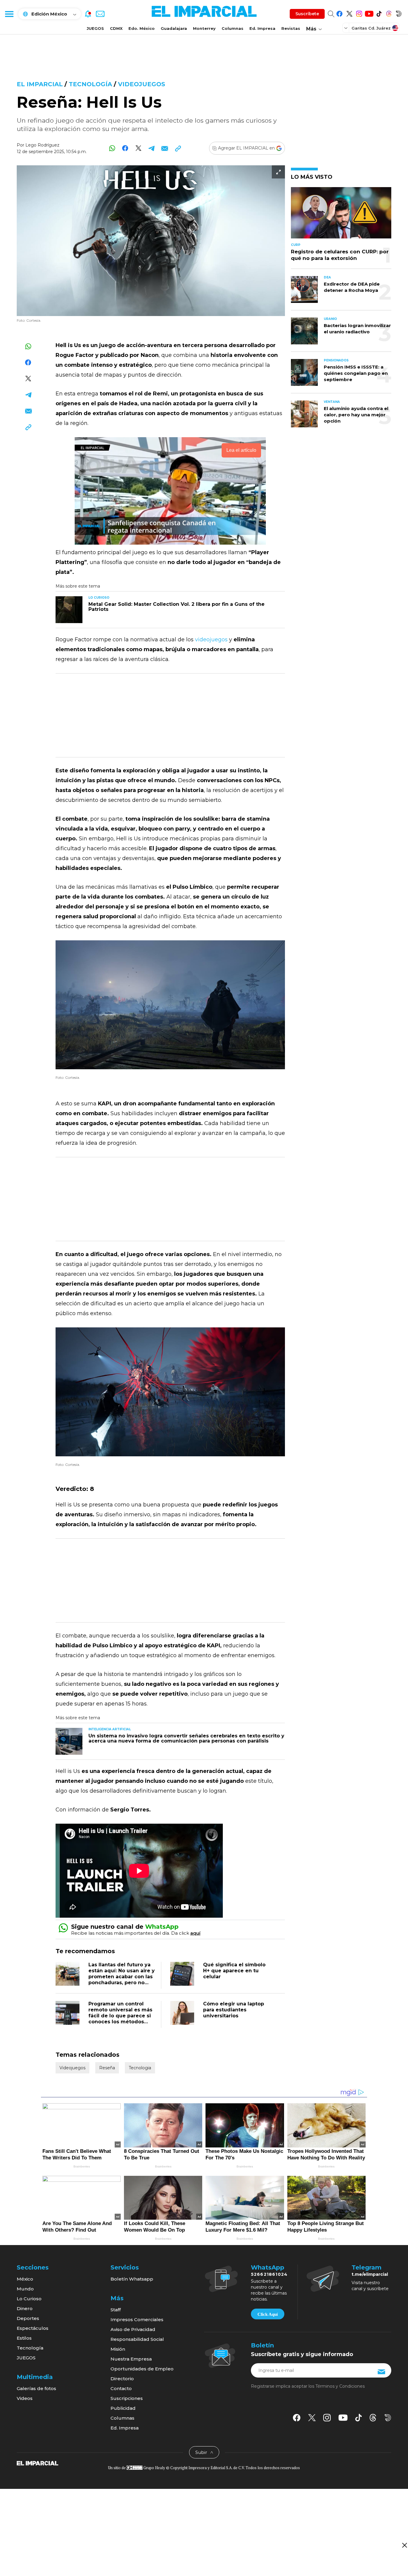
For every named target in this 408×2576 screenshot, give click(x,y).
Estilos (24, 2338)
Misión (118, 2349)
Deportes (28, 2318)
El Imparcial (40, 84)
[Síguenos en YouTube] (369, 13)
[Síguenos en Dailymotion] (399, 13)
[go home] (37, 2463)
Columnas (233, 28)
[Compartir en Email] (165, 148)
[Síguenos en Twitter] (349, 13)
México (25, 2279)
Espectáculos (33, 2328)
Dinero (25, 2308)
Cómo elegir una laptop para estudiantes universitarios (234, 2010)
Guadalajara (174, 28)
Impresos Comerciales (137, 2320)
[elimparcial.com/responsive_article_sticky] (404, 2545)
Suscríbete (307, 14)
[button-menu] (9, 14)
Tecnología (90, 84)
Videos (25, 2398)
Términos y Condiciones (340, 2386)
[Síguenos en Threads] (389, 13)
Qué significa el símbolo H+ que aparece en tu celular (234, 1971)
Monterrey (204, 28)
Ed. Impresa (262, 28)
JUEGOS (95, 28)
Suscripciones (127, 2398)
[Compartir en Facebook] (125, 148)
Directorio (122, 2379)
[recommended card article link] (69, 610)
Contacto (121, 2388)
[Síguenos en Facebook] (339, 13)
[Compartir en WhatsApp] (112, 148)
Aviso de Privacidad (133, 2329)
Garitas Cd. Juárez (371, 28)
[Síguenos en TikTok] (379, 13)
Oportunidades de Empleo (142, 2369)
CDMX (116, 28)
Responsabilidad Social (137, 2339)
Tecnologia (140, 2068)
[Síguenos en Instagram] (359, 13)
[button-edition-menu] (346, 28)
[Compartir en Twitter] (138, 148)
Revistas (291, 28)
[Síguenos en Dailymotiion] (388, 2418)
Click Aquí (268, 2314)
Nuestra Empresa (131, 2359)
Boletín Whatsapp (132, 2279)
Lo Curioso (29, 2299)
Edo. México (142, 28)
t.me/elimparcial (370, 2274)
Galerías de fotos (36, 2388)
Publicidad (123, 2408)
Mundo (25, 2289)
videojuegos (211, 640)
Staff (116, 2310)
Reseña (107, 2068)
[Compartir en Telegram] (152, 148)
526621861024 (269, 2274)
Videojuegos (142, 84)
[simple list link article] (341, 215)
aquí (195, 1933)
